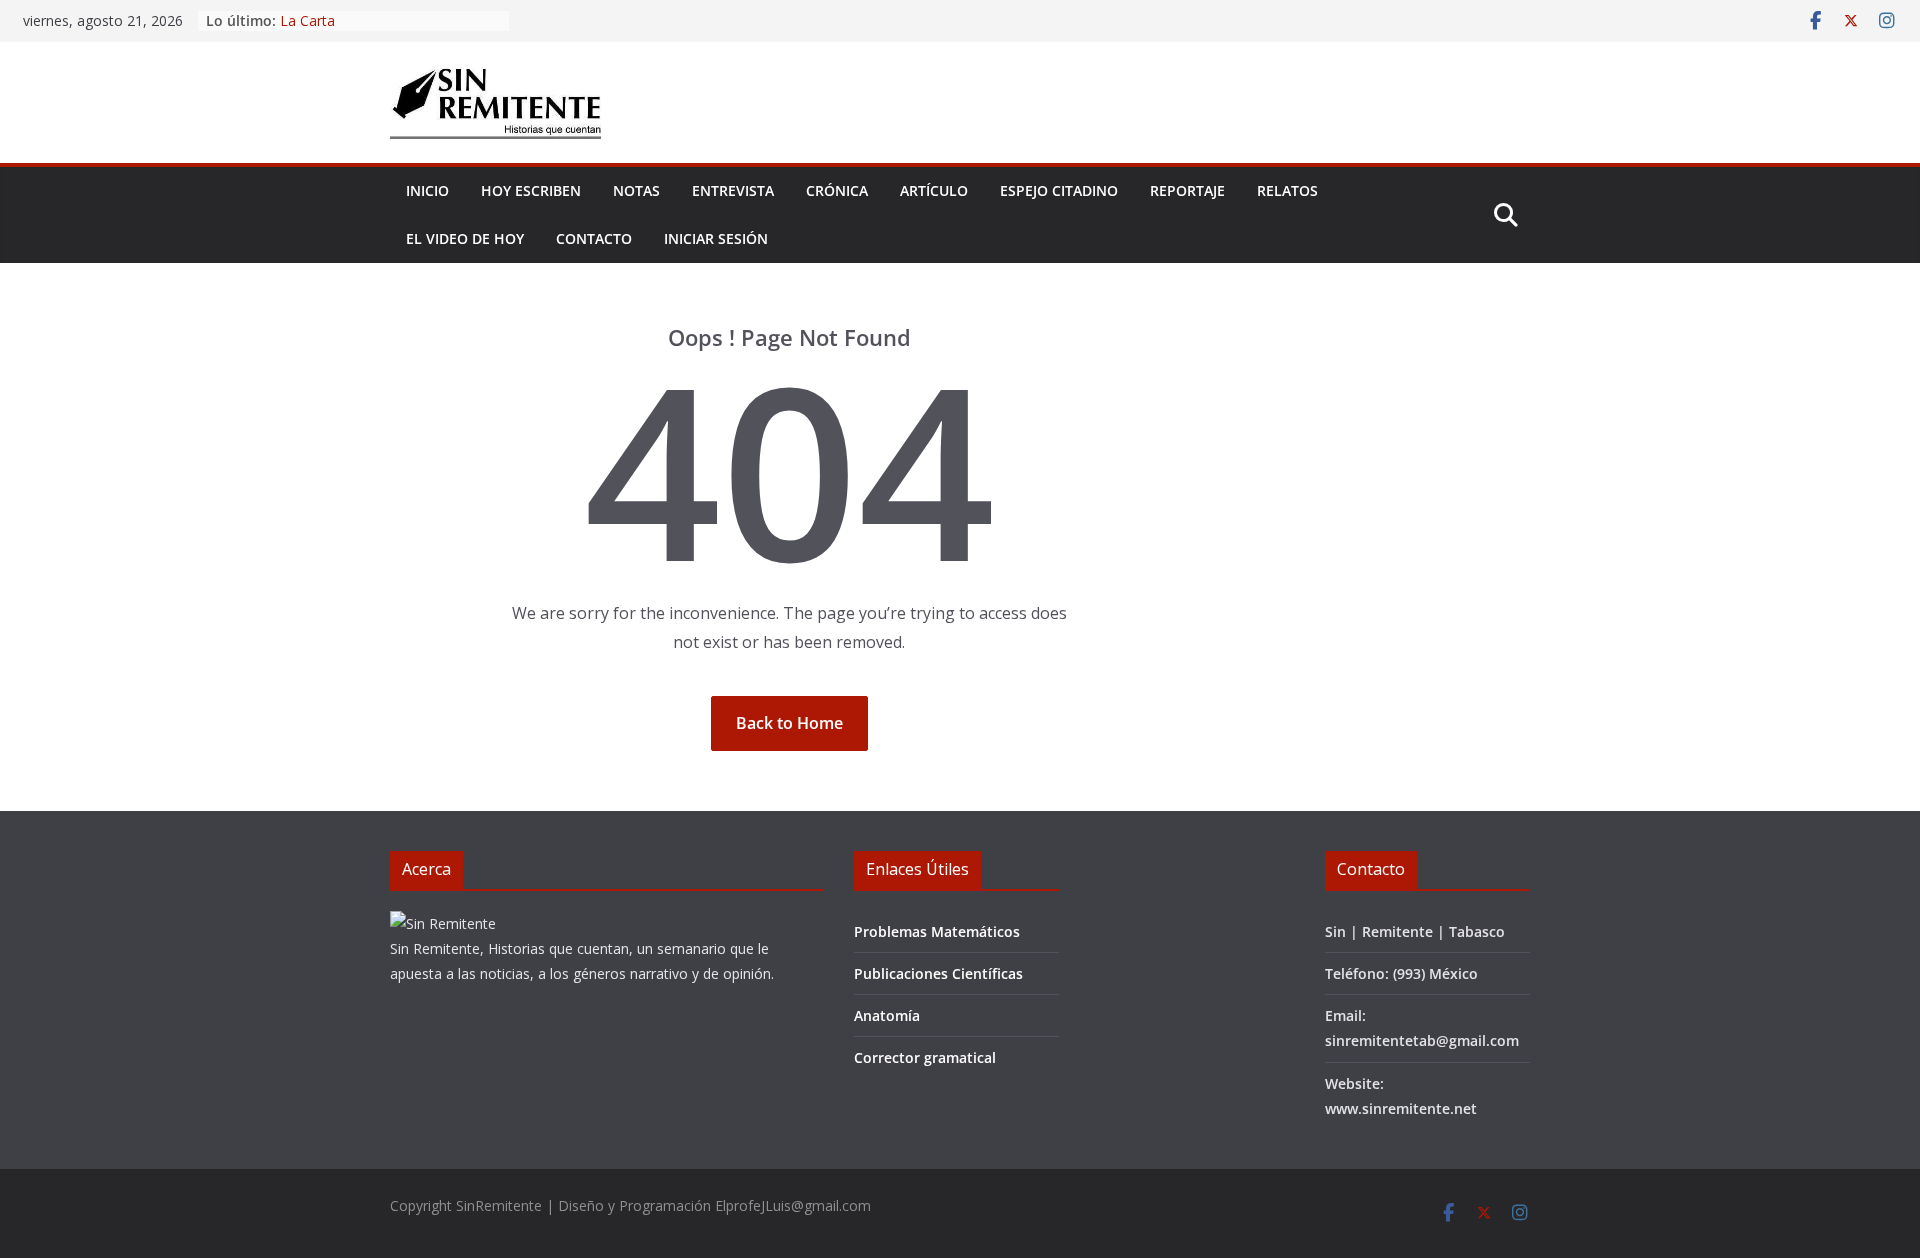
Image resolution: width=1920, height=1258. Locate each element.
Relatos (1287, 190)
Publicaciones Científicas (938, 973)
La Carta (307, 28)
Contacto (594, 238)
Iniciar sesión (716, 238)
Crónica (837, 190)
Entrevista (733, 190)
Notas (636, 190)
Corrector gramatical (925, 1057)
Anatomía (887, 1015)
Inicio (427, 190)
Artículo (934, 190)
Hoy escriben (531, 190)
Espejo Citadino (1059, 190)
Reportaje (1187, 190)
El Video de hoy (465, 238)
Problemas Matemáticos (937, 931)
